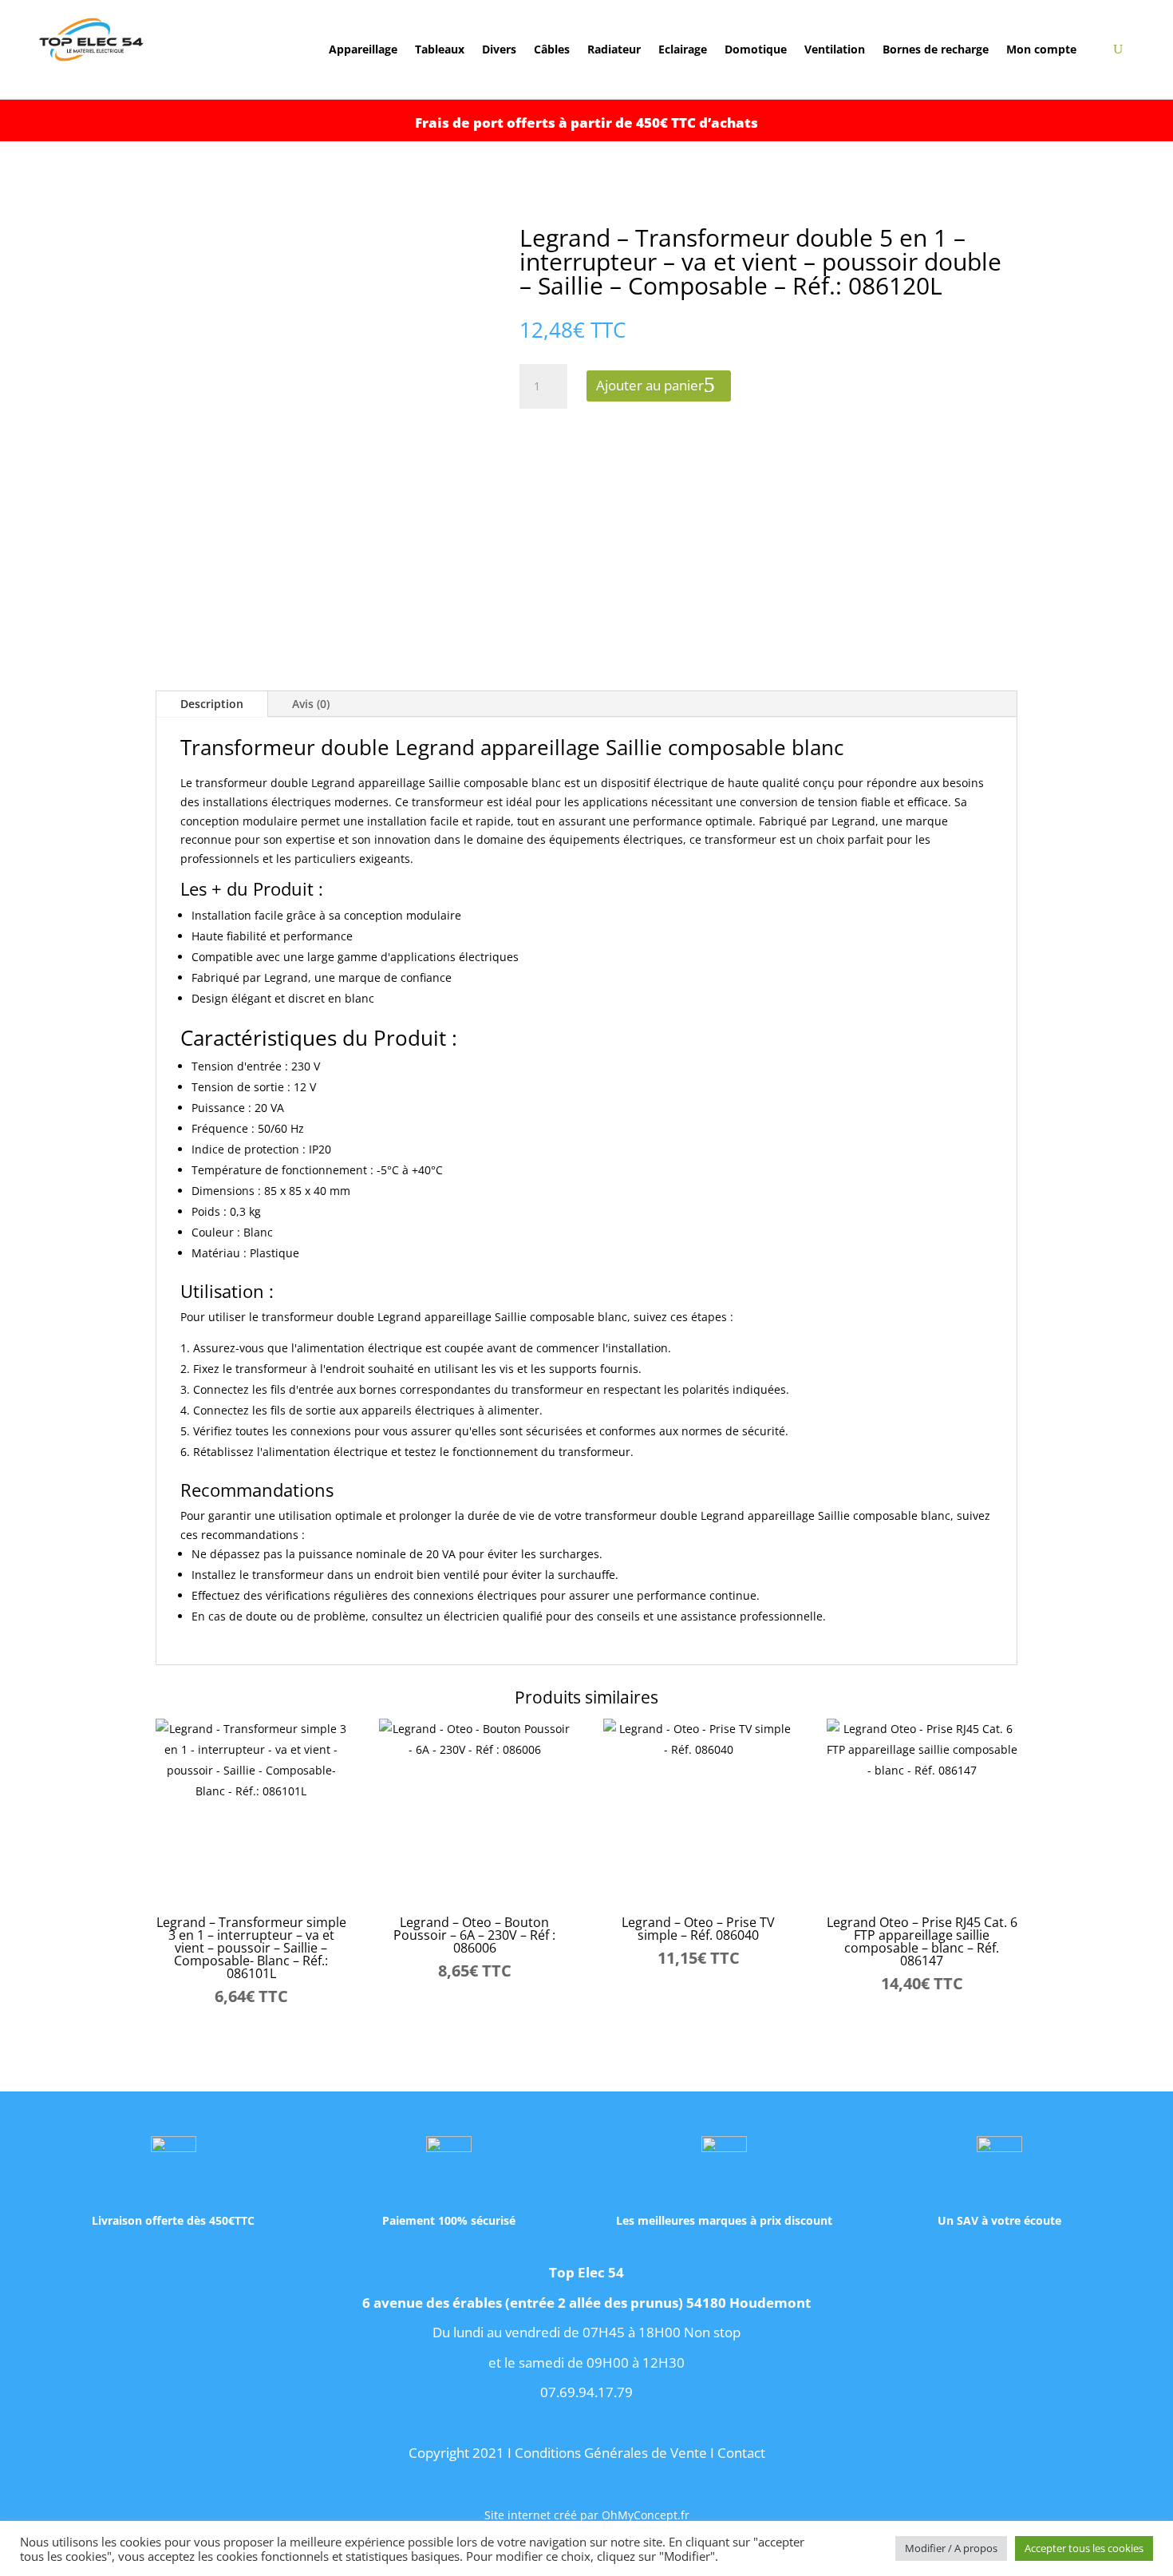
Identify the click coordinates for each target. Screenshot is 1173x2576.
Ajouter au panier (650, 385)
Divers (499, 50)
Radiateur (614, 50)
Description (212, 704)
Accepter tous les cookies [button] (1084, 2548)
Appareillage (363, 50)
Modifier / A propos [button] (951, 2548)
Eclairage (683, 50)
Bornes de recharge (936, 50)
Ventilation (835, 50)
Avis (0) (311, 704)
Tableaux (440, 50)
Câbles (552, 50)
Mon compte (1041, 50)
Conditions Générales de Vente (611, 2453)
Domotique (756, 50)
